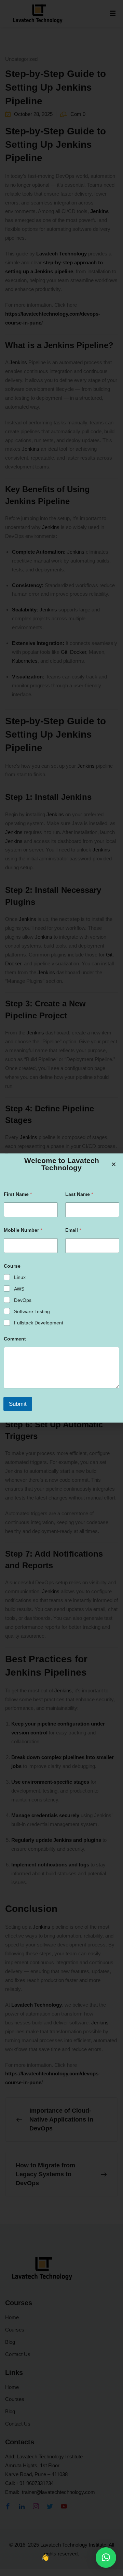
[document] (61, 1288)
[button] (106, 2558)
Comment (15, 1339)
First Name (18, 1194)
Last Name (79, 1194)
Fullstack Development (39, 1323)
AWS (19, 1289)
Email (73, 1230)
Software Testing (32, 1311)
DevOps (23, 1300)
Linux (20, 1277)
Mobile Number (23, 1230)
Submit (18, 1404)
